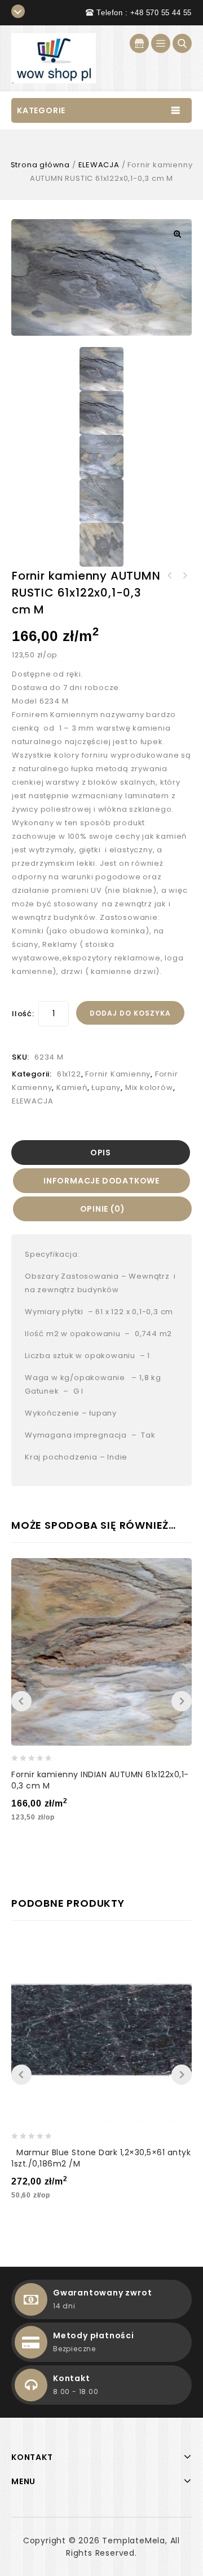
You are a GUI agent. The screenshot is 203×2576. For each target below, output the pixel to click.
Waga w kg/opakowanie (75, 1378)
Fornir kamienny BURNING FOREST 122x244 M (170, 576)
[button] (177, 234)
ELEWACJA (99, 165)
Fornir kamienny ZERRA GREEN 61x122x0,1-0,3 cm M (184, 576)
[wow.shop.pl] (54, 58)
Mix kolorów (149, 1087)
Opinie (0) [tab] (103, 1209)
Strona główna (40, 165)
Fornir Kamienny (118, 1074)
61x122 (69, 1074)
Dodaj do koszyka (130, 1013)
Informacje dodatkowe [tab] (101, 1181)
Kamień (72, 1087)
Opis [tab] (101, 1153)
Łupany (106, 1087)
